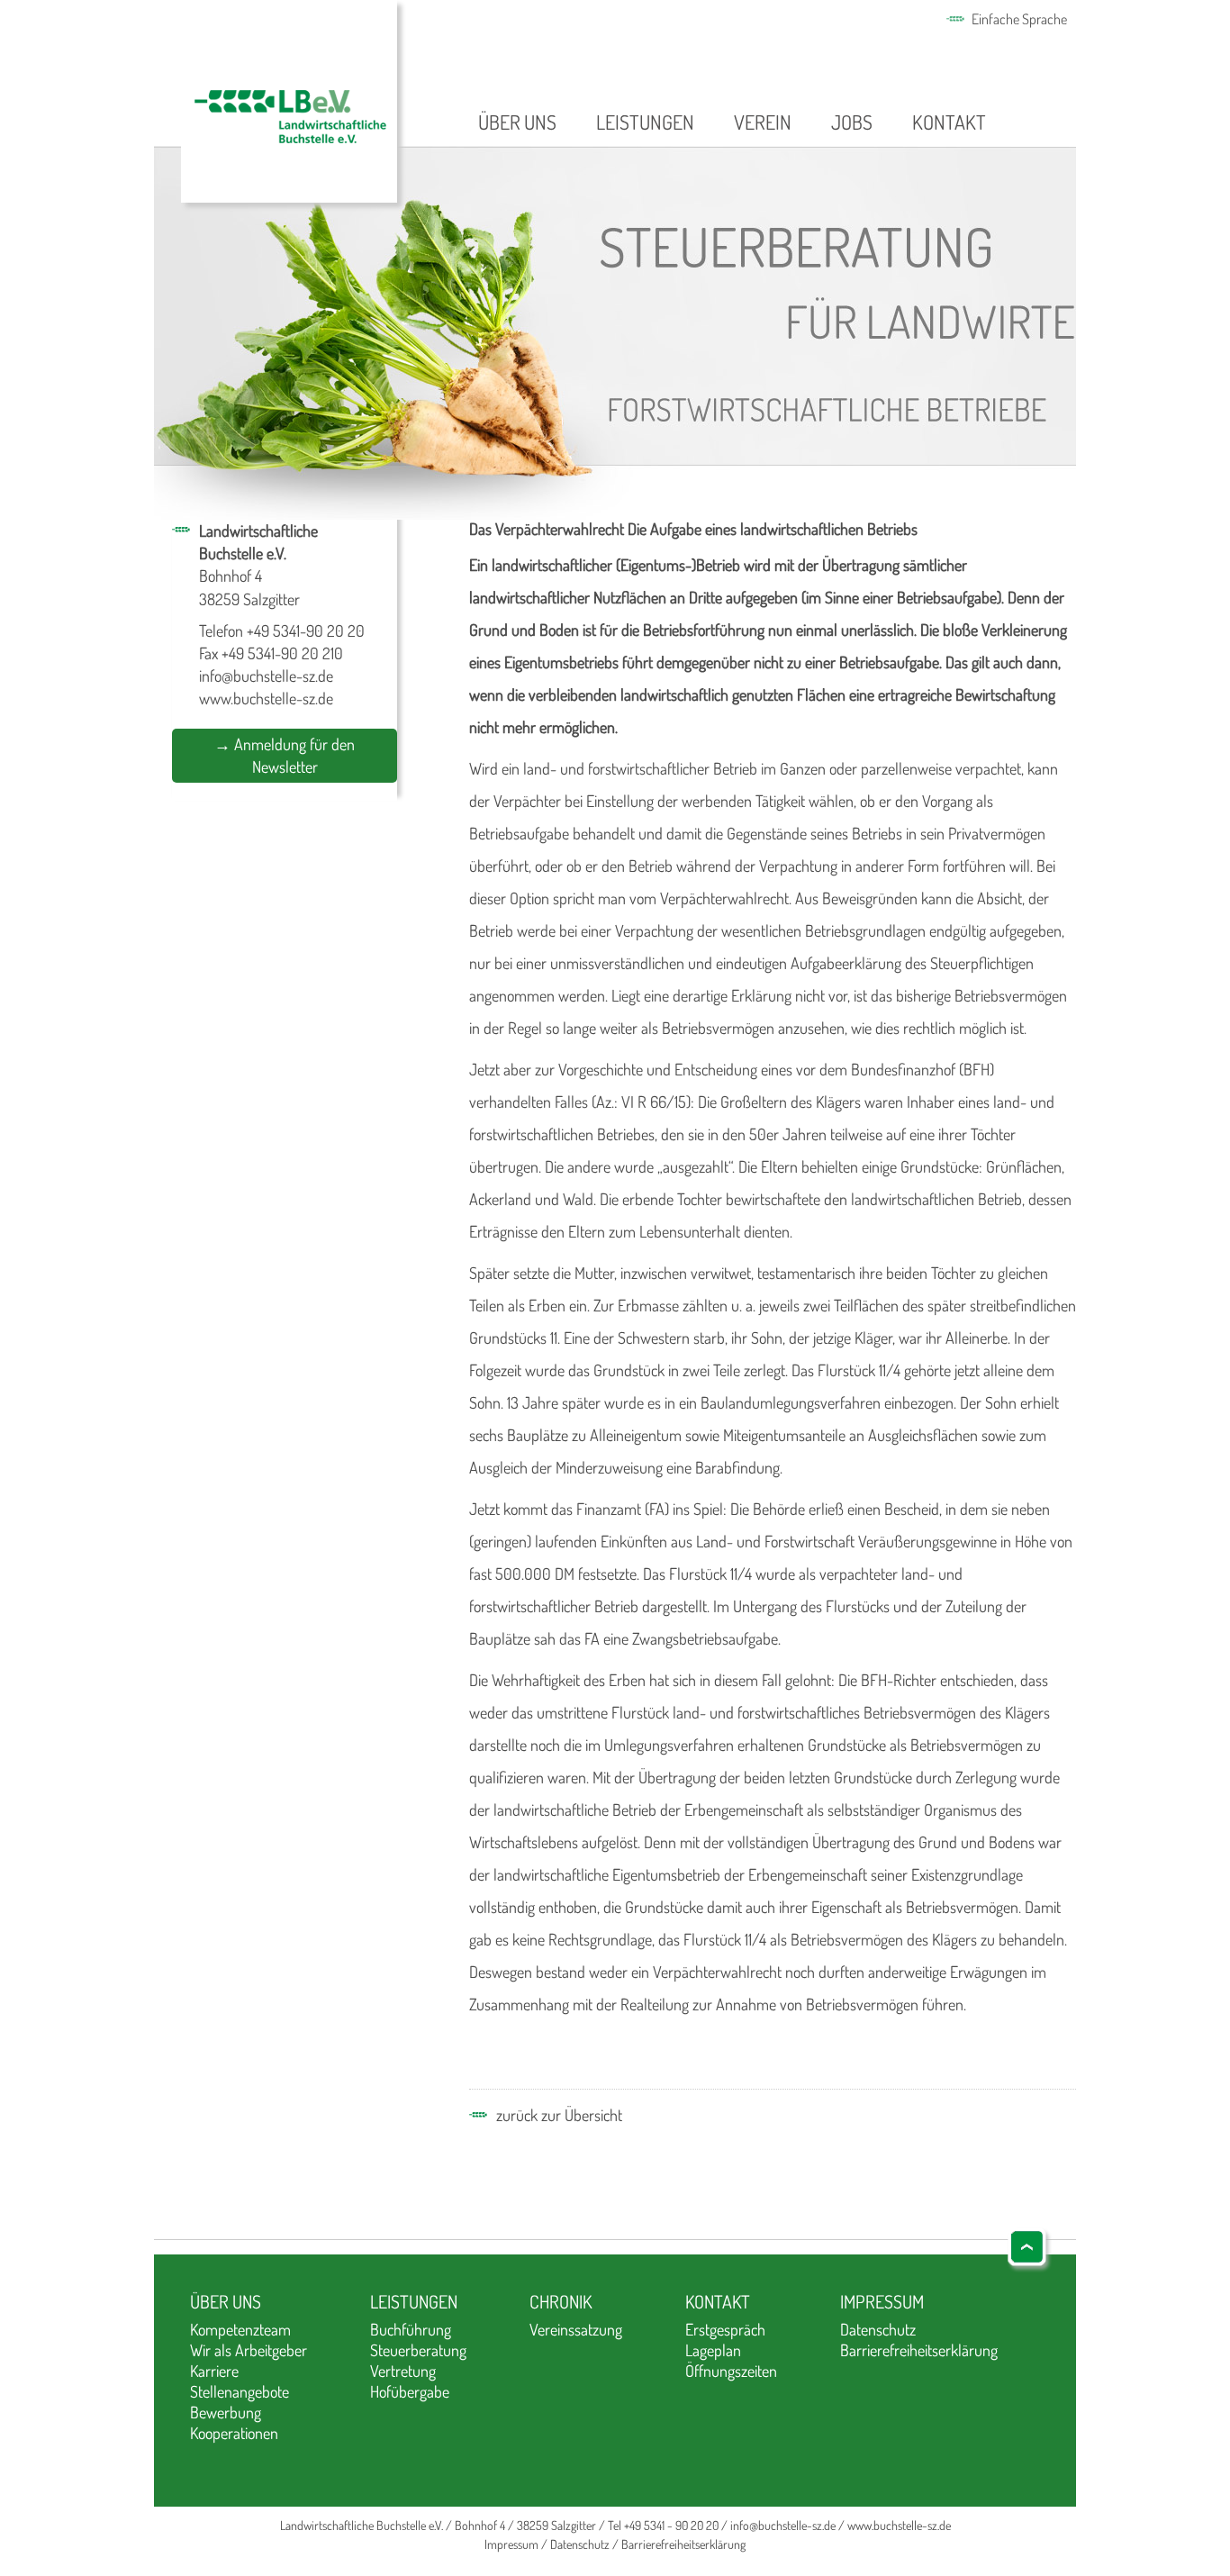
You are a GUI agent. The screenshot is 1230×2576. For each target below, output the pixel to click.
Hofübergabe (410, 2391)
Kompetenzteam (240, 2329)
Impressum (882, 2301)
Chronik (561, 2301)
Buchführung (411, 2329)
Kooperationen (234, 2433)
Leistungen (645, 122)
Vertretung (403, 2371)
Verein (763, 122)
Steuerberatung (418, 2350)
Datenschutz (878, 2329)
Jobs (852, 122)
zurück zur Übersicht (559, 2115)
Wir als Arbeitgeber (249, 2350)
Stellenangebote (240, 2391)
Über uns (517, 122)
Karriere (214, 2371)
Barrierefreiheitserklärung (919, 2350)
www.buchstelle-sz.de (266, 698)
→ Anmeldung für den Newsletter (285, 755)
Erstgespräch (725, 2329)
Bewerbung (226, 2412)
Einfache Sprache (1019, 19)
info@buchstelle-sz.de (266, 676)
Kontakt (949, 122)
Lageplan (713, 2350)
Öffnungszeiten (731, 2371)
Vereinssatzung (576, 2329)
